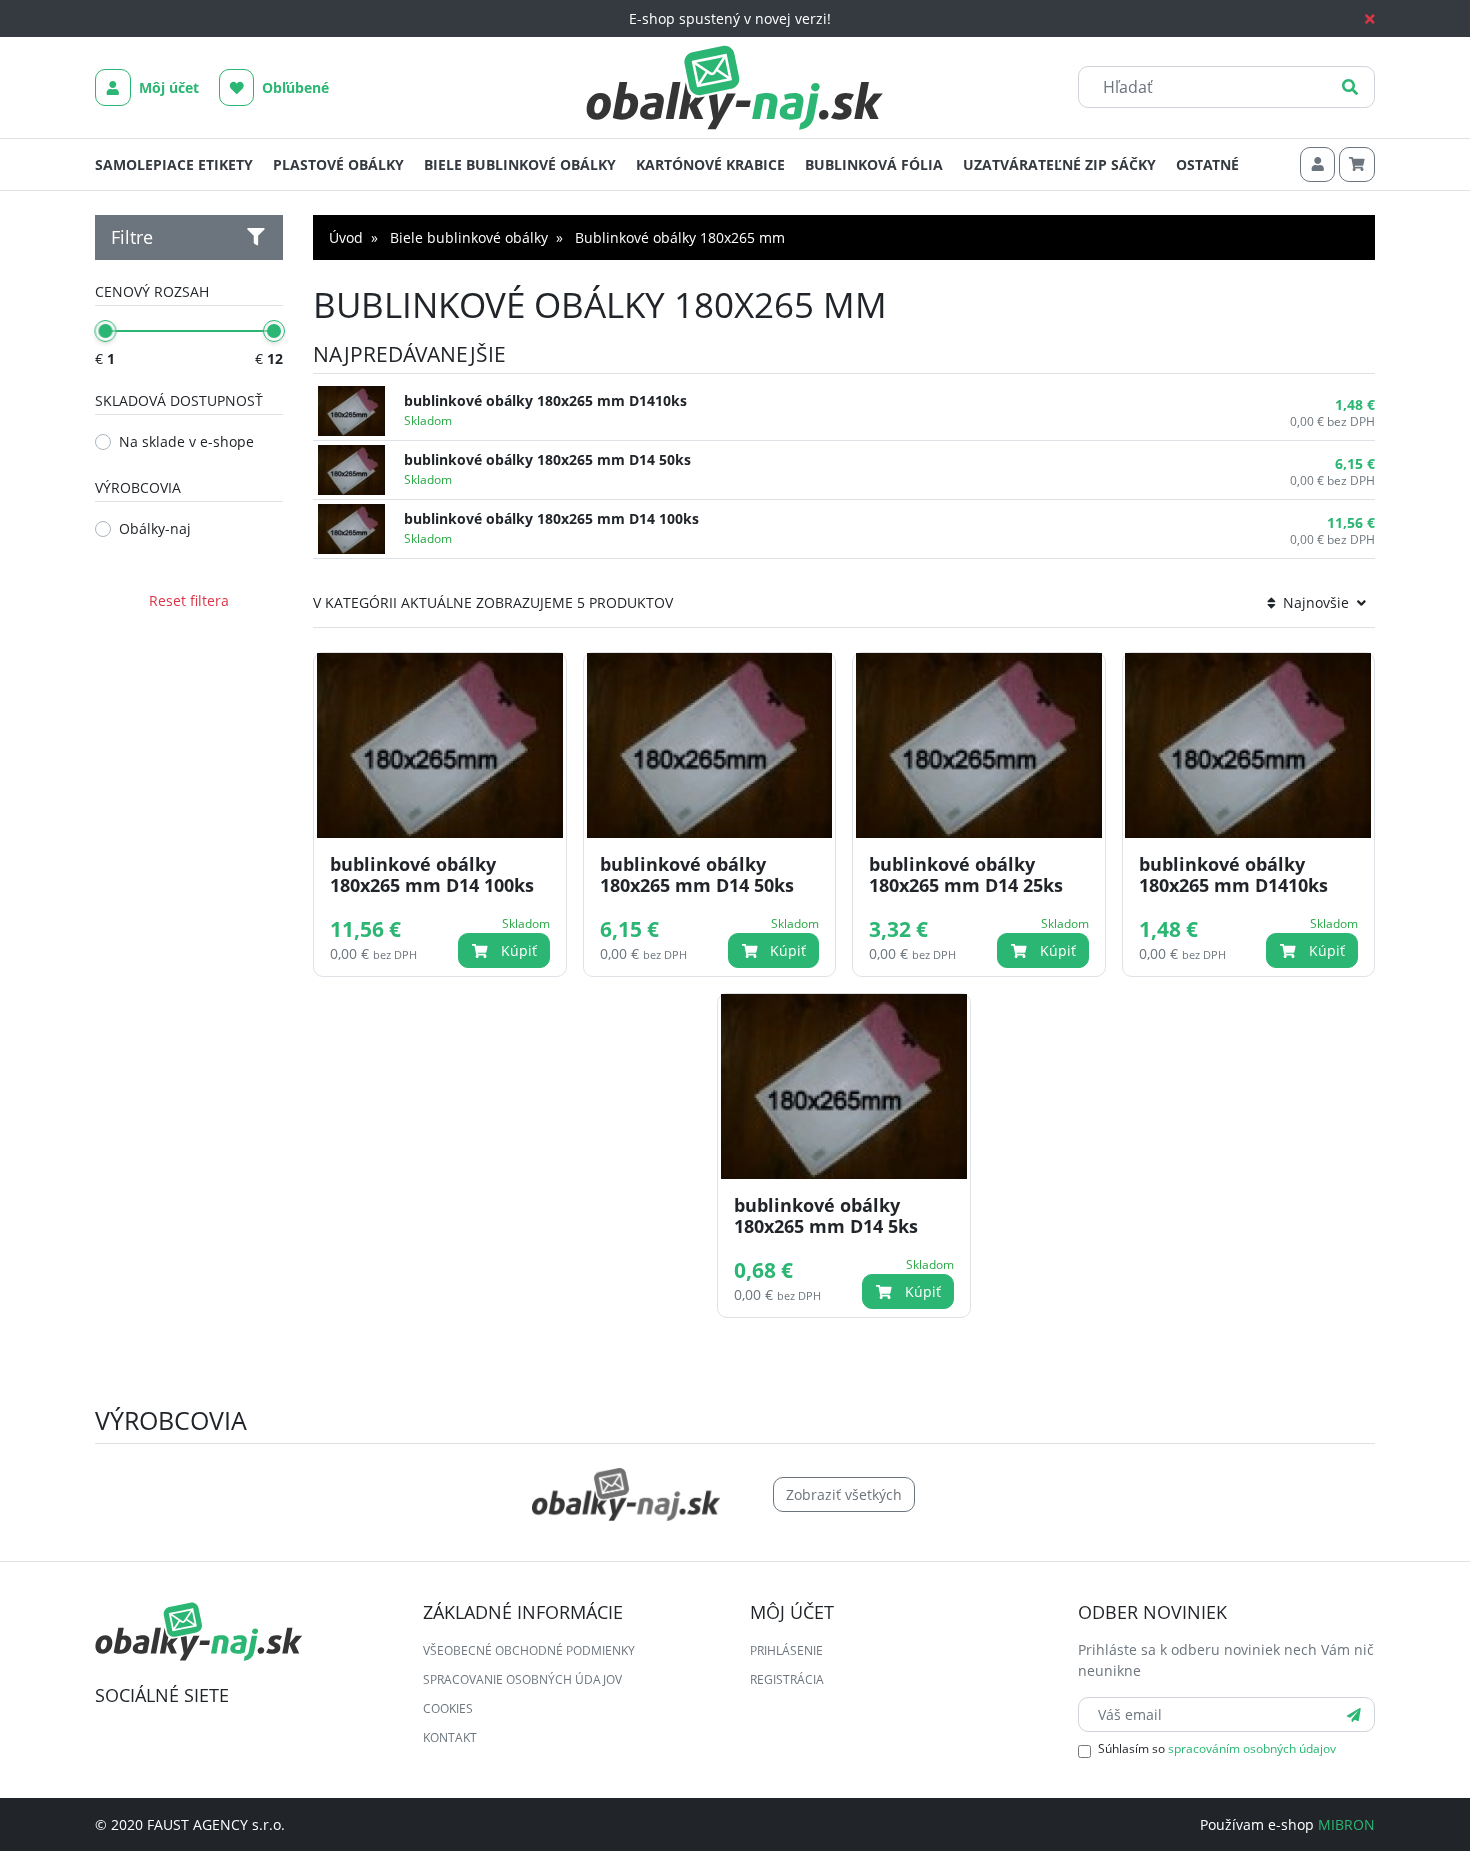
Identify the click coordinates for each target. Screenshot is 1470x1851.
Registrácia (787, 1679)
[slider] (105, 331)
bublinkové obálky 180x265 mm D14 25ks (966, 874)
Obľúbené (293, 87)
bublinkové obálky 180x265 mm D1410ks (545, 400)
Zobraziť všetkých (844, 1494)
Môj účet (167, 87)
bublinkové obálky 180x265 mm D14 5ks (826, 1215)
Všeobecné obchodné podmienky (529, 1650)
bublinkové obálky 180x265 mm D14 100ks (551, 518)
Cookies (448, 1708)
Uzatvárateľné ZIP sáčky (1059, 164)
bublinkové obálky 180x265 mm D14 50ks (547, 459)
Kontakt (450, 1737)
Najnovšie (1316, 602)
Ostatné (1207, 164)
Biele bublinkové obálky (520, 164)
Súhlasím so (1217, 1748)
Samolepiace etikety (174, 164)
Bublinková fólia (874, 164)
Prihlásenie (786, 1650)
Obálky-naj (155, 528)
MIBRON (1346, 1824)
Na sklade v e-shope (186, 441)
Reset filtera (189, 600)
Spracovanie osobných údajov (522, 1679)
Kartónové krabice (710, 164)
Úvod (346, 237)
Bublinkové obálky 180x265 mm (680, 237)
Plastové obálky (338, 164)
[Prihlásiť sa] (1354, 1714)
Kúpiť (517, 950)
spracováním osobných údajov (1252, 1748)
